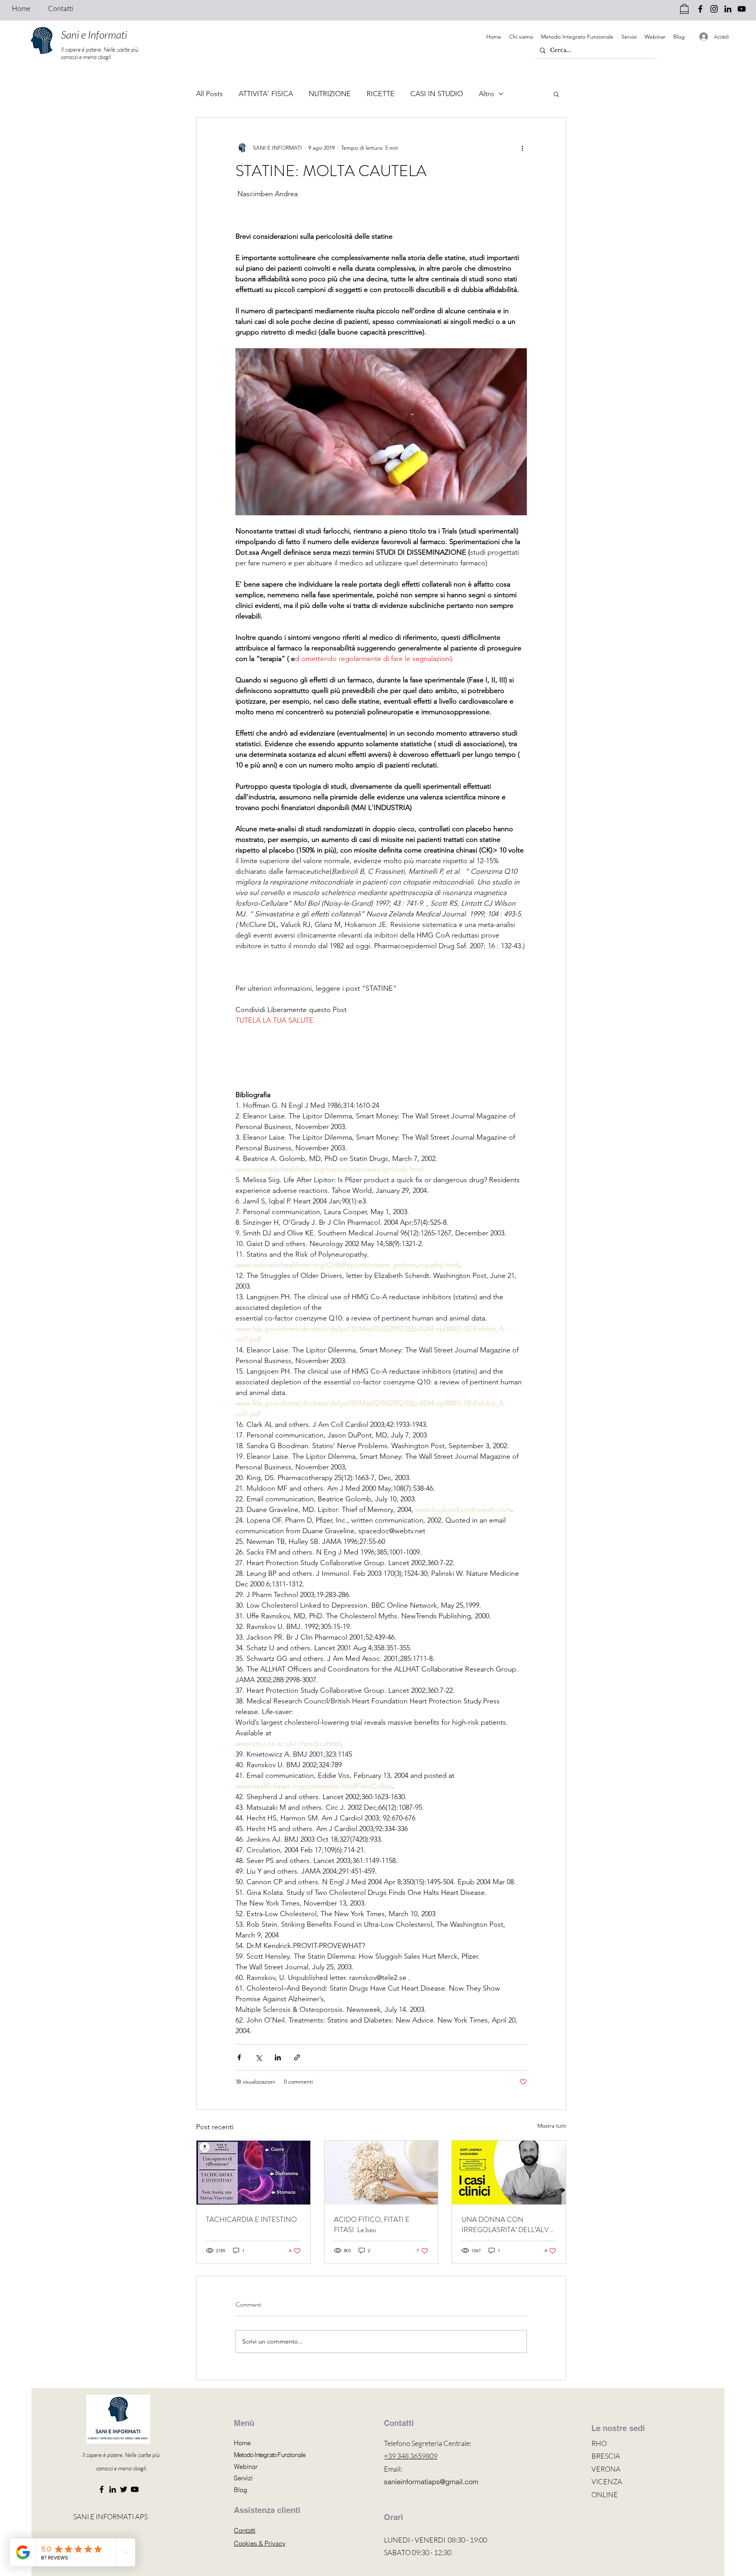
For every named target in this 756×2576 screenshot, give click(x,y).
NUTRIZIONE (330, 94)
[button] (556, 94)
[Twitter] (124, 2489)
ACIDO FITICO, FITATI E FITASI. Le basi (372, 2225)
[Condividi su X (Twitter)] (258, 2057)
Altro (486, 94)
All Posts (209, 94)
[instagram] (714, 9)
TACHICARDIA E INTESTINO (251, 2219)
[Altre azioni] (522, 148)
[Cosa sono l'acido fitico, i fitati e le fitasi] (381, 2173)
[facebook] (700, 9)
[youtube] (742, 9)
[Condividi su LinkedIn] (278, 2057)
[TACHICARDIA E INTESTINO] (253, 2173)
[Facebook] (102, 2489)
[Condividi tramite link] (297, 2057)
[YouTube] (135, 2489)
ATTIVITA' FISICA (266, 94)
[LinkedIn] (113, 2489)
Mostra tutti (552, 2126)
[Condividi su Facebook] (239, 2057)
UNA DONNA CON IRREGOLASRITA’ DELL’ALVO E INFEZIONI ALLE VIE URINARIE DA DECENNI (508, 2225)
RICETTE (381, 94)
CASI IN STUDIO (437, 94)
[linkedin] (728, 9)
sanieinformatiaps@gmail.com (431, 2482)
